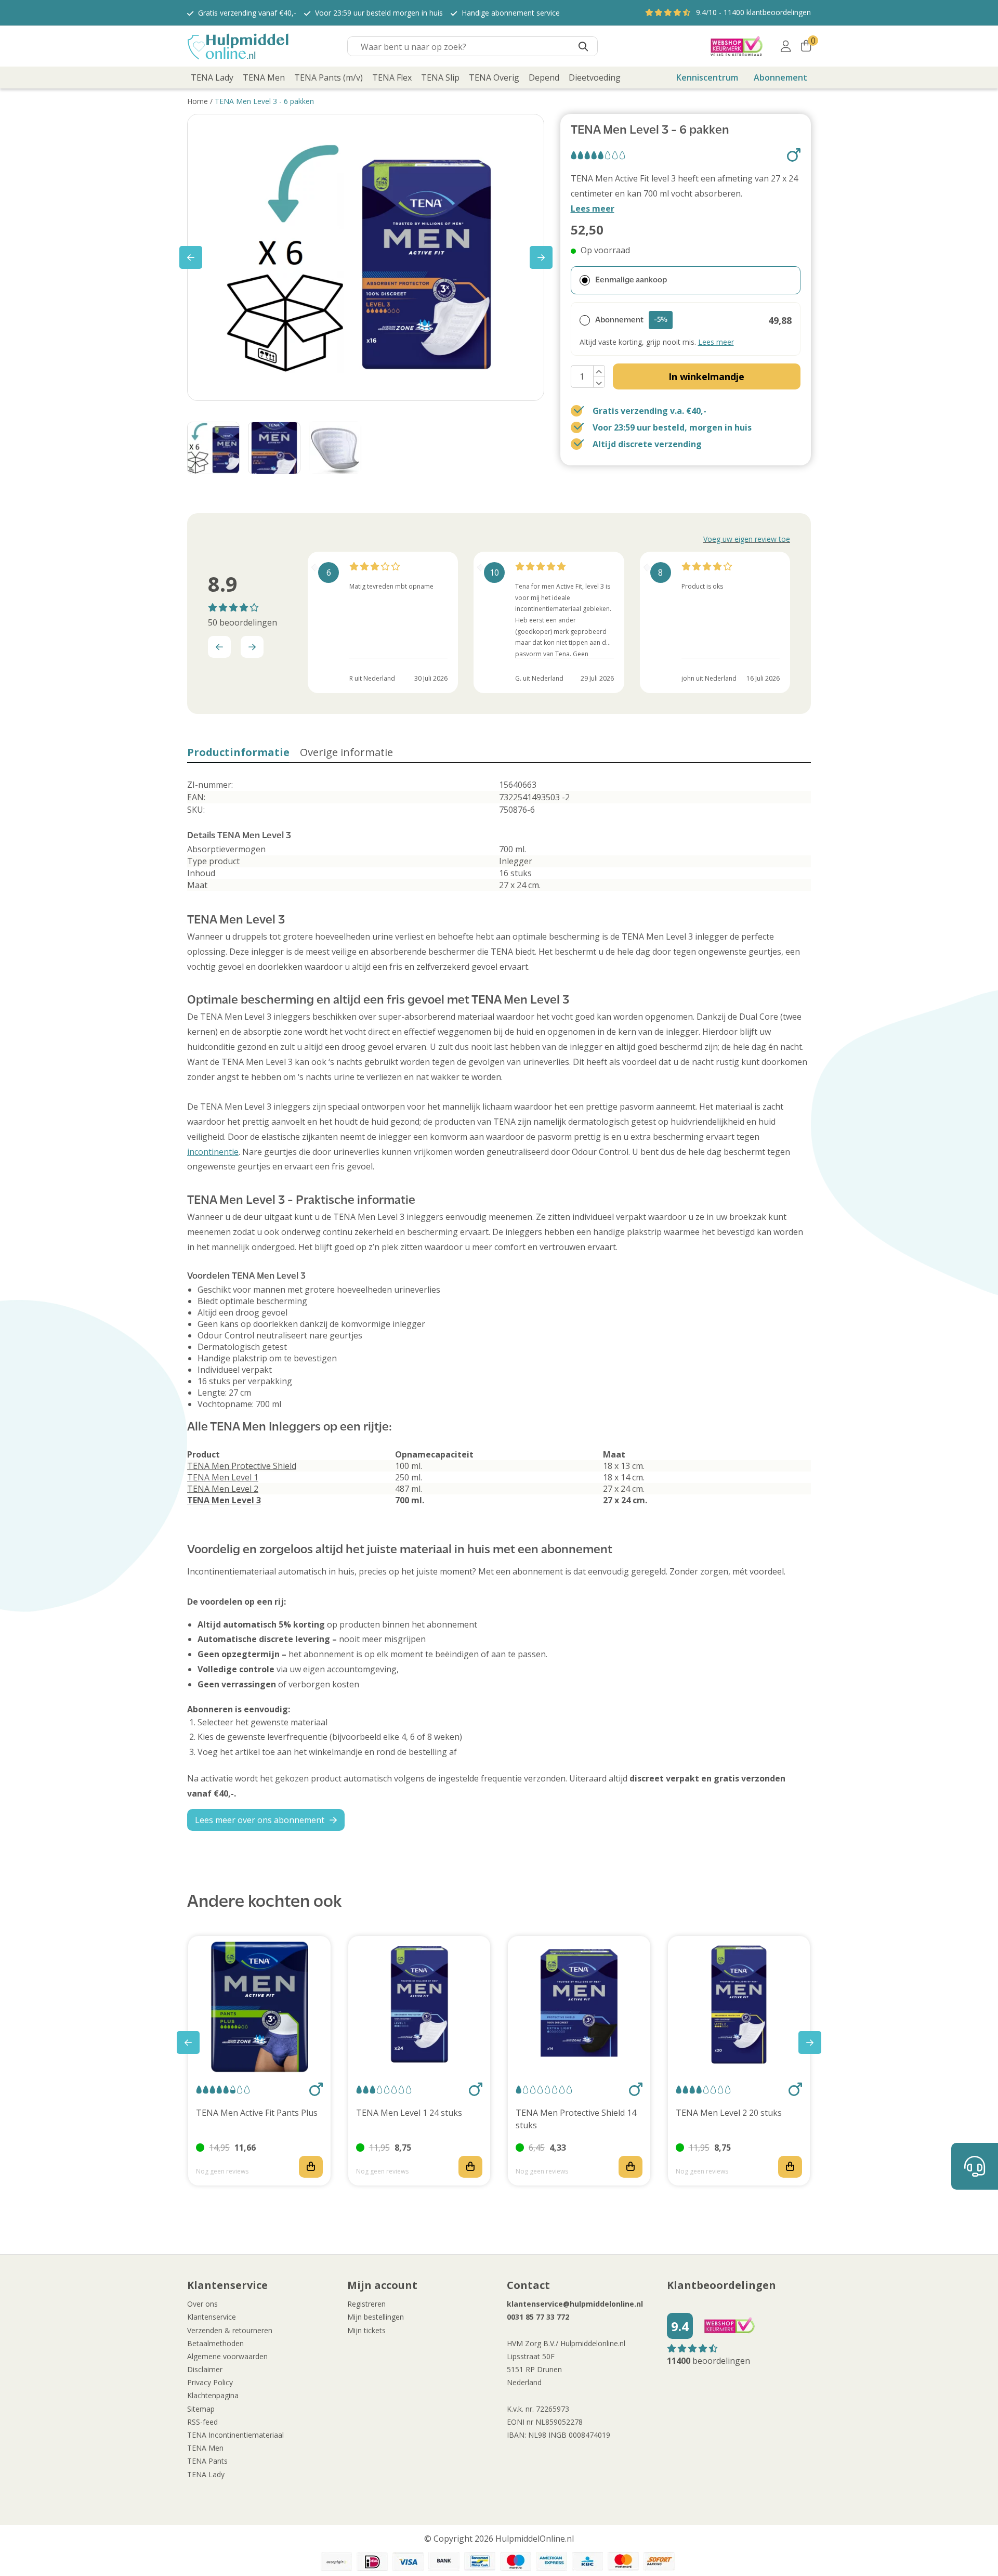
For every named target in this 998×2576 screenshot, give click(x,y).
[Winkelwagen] (806, 46)
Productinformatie (238, 752)
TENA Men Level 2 (223, 1489)
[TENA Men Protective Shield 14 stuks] (579, 2007)
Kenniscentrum (707, 77)
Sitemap (201, 2409)
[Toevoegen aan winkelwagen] (311, 2167)
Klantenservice (212, 2317)
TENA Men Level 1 (223, 1477)
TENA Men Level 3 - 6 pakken (264, 101)
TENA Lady (206, 2474)
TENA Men (205, 2448)
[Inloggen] (786, 46)
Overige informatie (346, 752)
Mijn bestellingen (376, 2317)
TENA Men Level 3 (224, 1500)
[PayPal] (336, 2561)
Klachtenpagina (213, 2395)
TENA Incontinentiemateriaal (235, 2435)
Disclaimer (205, 2369)
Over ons (202, 2304)
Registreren (366, 2304)
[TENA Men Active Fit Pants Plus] (259, 2007)
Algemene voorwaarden (227, 2356)
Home (198, 101)
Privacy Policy (210, 2382)
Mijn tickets (366, 2330)
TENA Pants (207, 2461)
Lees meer (593, 209)
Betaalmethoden (215, 2343)
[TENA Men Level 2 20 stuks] (739, 2007)
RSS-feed (202, 2422)
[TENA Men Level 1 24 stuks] (419, 2007)
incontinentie (213, 1152)
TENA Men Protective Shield (242, 1466)
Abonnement (780, 77)
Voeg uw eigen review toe (747, 539)
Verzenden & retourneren (230, 2330)
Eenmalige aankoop (631, 280)
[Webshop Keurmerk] (737, 46)
